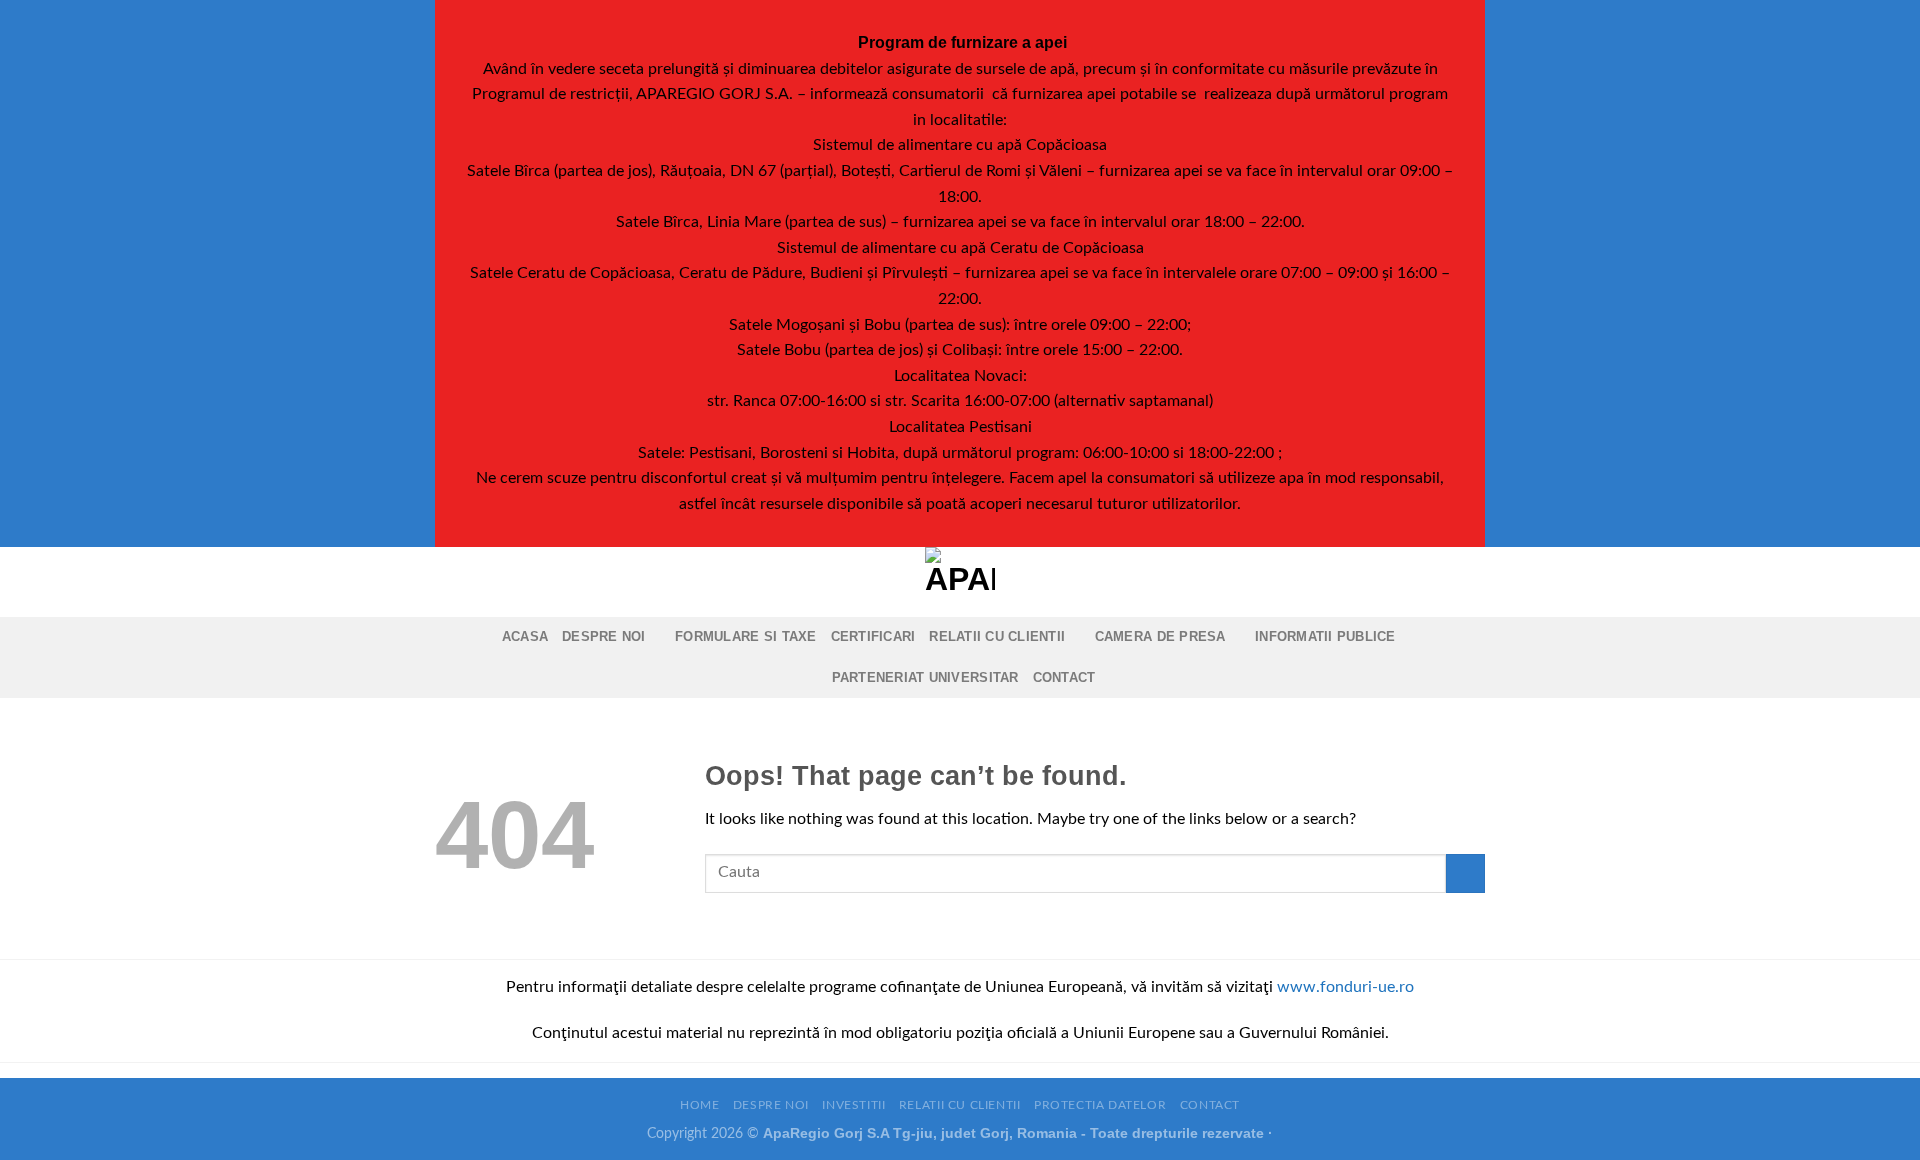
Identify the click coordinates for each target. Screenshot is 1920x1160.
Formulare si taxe (745, 636)
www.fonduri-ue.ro (1345, 987)
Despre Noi (604, 636)
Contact (1064, 677)
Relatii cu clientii (997, 636)
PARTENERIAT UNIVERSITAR (925, 677)
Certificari (873, 636)
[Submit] (1465, 873)
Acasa (525, 636)
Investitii (853, 1105)
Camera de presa (1160, 636)
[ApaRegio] (960, 582)
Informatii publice (1325, 636)
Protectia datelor (1100, 1105)
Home (699, 1105)
